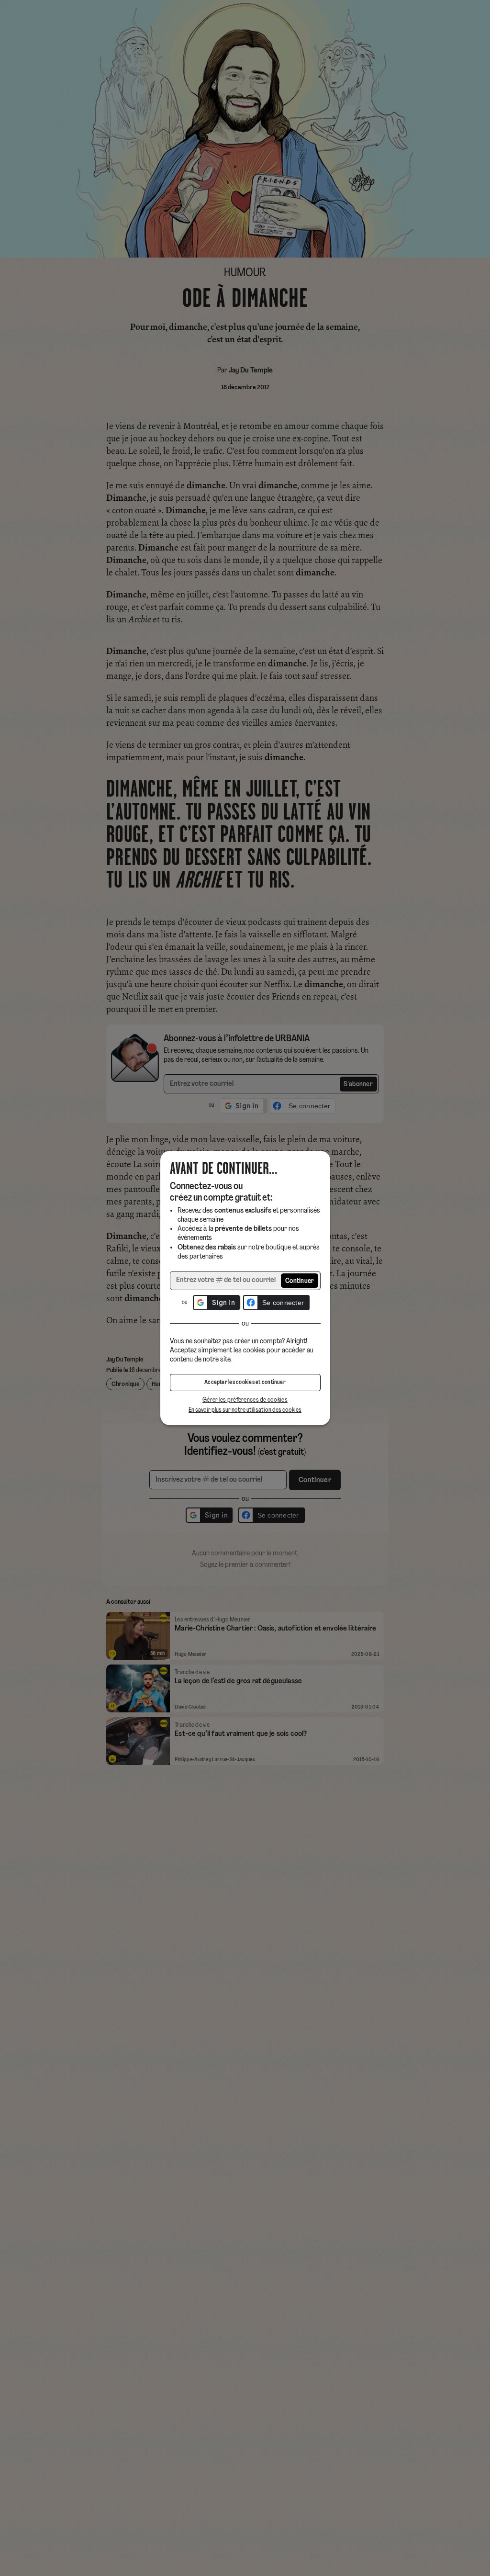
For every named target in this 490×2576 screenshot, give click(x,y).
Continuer (300, 1281)
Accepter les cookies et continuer (245, 1383)
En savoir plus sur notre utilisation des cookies (245, 1410)
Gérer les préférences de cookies (245, 1400)
